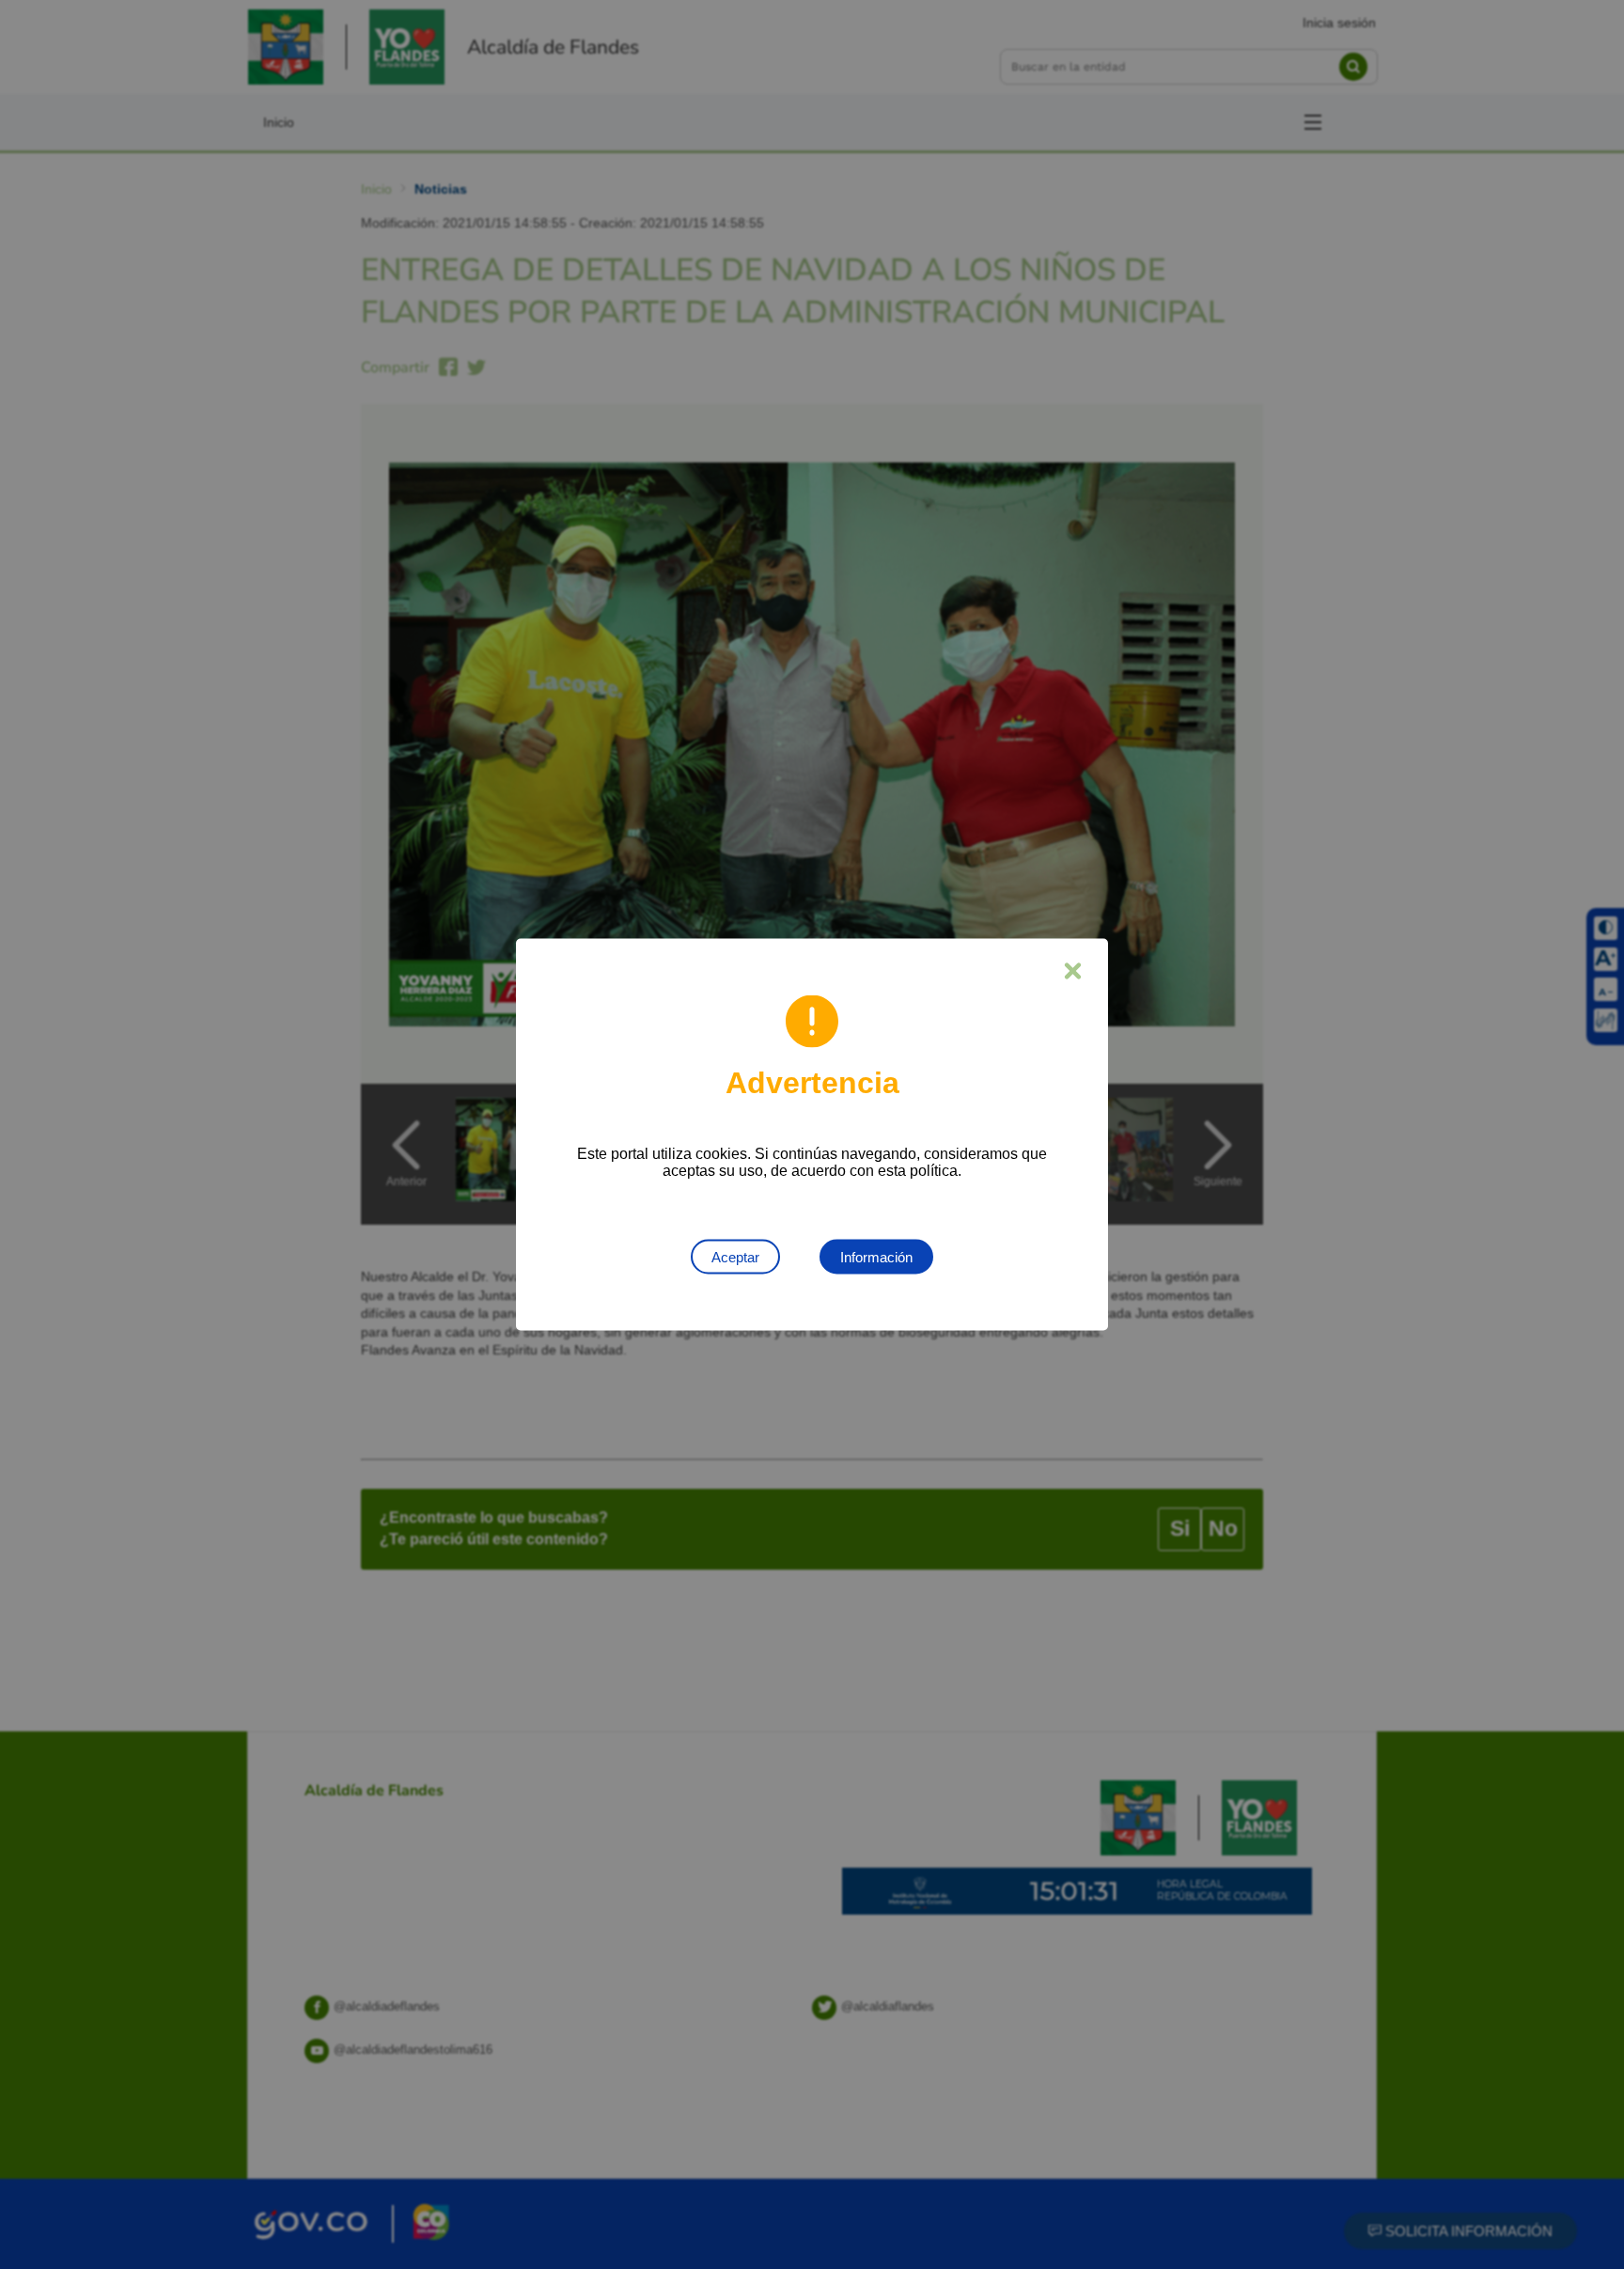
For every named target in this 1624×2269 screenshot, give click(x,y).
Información (876, 1257)
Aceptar (735, 1257)
